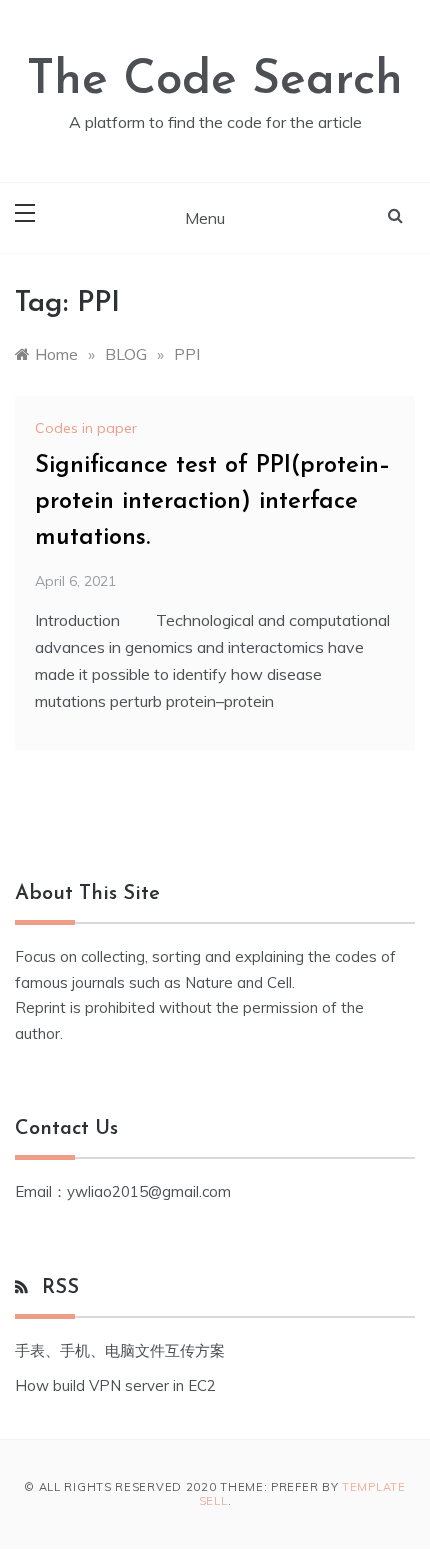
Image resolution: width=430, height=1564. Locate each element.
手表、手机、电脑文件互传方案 (120, 1350)
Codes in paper (86, 428)
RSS (60, 1288)
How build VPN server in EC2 (115, 1385)
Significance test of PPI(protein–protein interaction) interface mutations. (213, 502)
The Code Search (215, 81)
